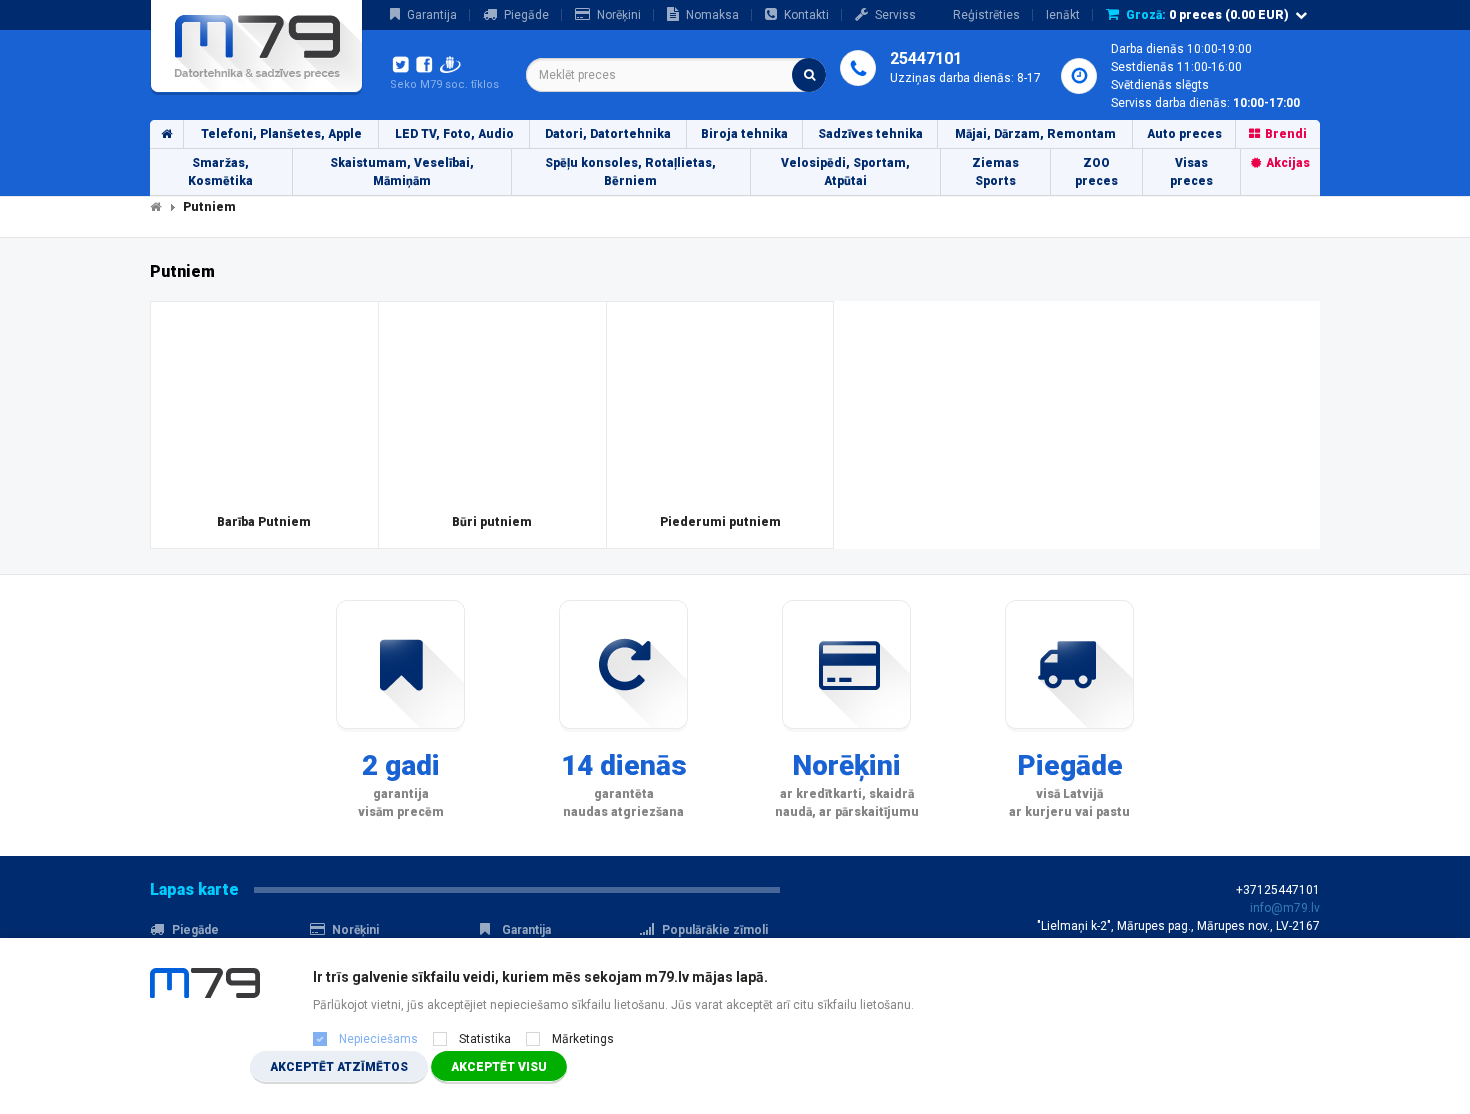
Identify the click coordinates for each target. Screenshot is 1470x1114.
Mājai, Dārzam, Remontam (1035, 134)
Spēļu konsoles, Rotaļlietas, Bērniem (630, 172)
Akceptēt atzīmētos (339, 1067)
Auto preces (1184, 134)
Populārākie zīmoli (715, 930)
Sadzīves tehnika (870, 134)
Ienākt (1063, 15)
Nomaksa (712, 15)
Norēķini (619, 15)
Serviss (895, 15)
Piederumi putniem (720, 522)
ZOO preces (1096, 172)
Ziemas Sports (995, 172)
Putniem (209, 207)
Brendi (1286, 134)
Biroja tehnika (744, 134)
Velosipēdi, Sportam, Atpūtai (845, 172)
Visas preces (1191, 172)
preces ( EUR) (1207, 15)
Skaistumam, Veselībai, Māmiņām (402, 172)
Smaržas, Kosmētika (220, 172)
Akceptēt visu (499, 1067)
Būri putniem (492, 522)
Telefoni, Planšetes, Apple (281, 134)
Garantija (432, 15)
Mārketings (583, 1039)
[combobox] (676, 75)
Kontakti (806, 15)
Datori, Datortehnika (608, 134)
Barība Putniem (264, 522)
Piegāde (526, 15)
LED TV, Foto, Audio (454, 134)
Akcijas (1288, 163)
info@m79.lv (1285, 908)
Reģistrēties (986, 15)
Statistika (485, 1039)
